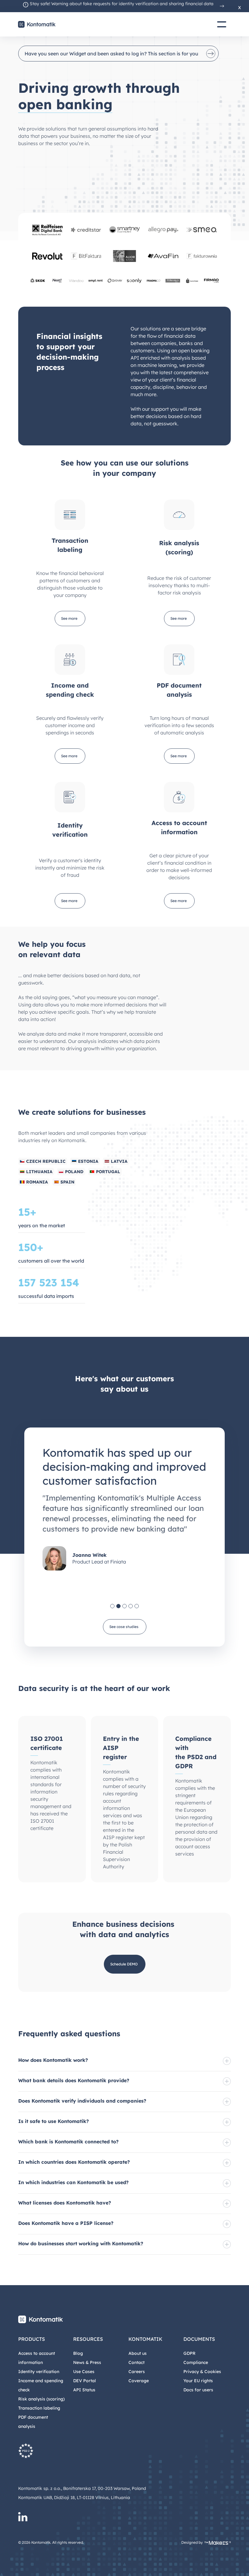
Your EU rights (198, 2381)
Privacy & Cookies (202, 2372)
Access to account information (37, 2358)
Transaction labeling (39, 2408)
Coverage (139, 2381)
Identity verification (39, 2372)
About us (138, 2353)
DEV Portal (85, 2381)
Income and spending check (41, 2385)
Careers (137, 2372)
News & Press (87, 2362)
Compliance (196, 2362)
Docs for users (198, 2390)
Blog (78, 2353)
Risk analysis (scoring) (41, 2399)
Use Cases (84, 2372)
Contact (136, 2362)
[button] (112, 1606)
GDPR (189, 2353)
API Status (84, 2390)
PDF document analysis (33, 2422)
